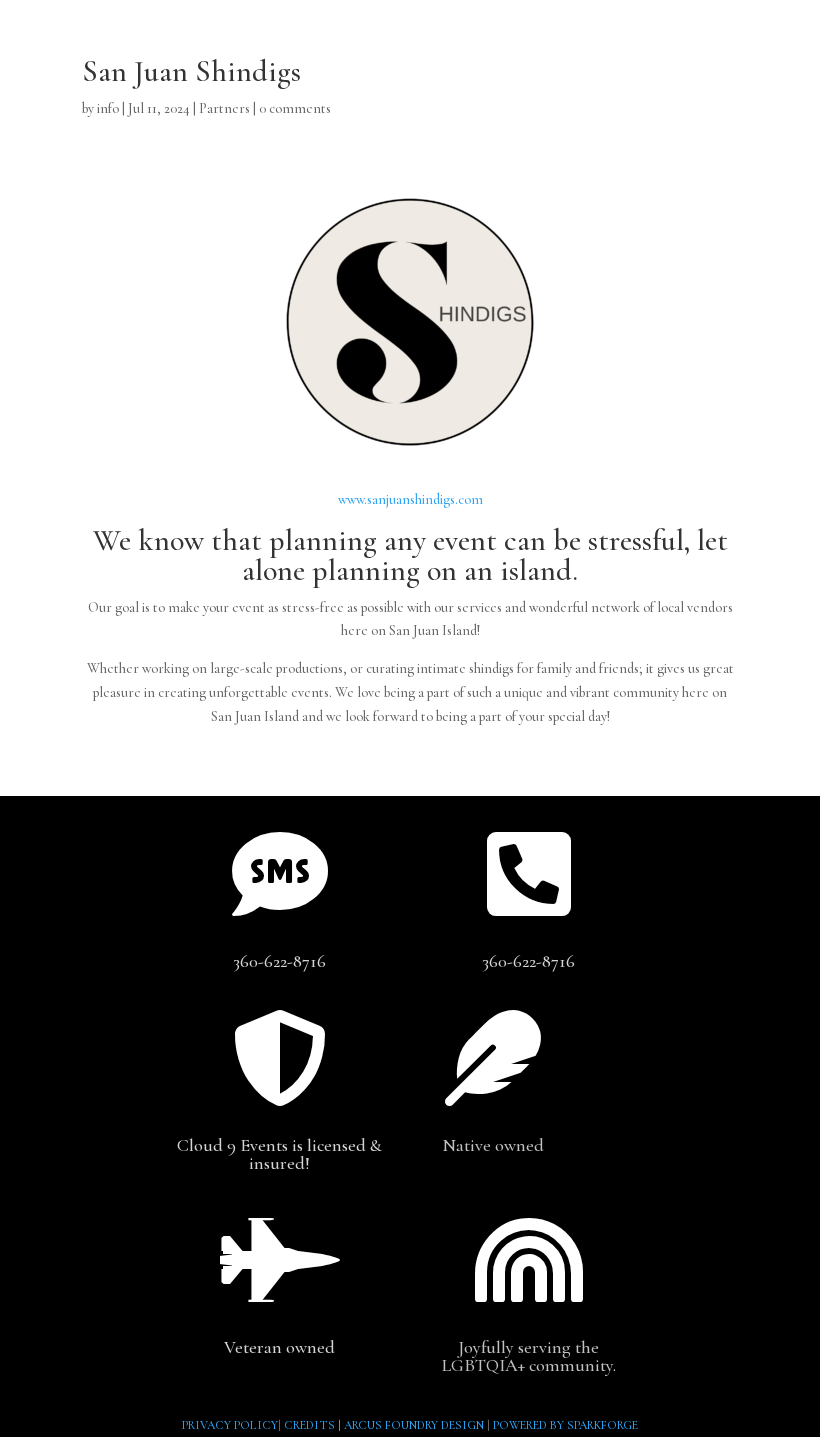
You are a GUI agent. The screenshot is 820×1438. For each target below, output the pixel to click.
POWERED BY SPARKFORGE (565, 1425)
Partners (224, 108)
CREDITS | (314, 1425)
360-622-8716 (279, 961)
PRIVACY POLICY (230, 1425)
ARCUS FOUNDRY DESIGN (414, 1425)
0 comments (295, 108)
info (108, 108)
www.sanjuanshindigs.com (410, 499)
